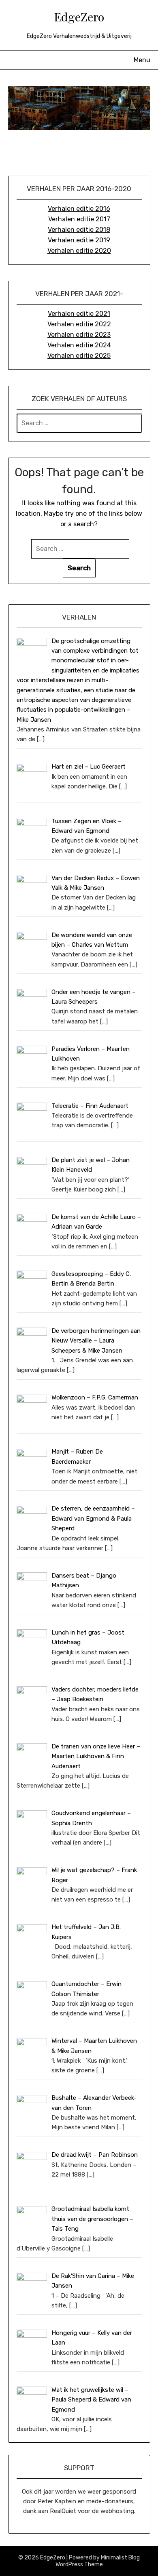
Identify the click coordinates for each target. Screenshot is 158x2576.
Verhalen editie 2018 (79, 230)
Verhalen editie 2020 (79, 251)
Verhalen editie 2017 (79, 219)
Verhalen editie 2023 (79, 335)
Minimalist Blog (120, 2558)
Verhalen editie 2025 (79, 356)
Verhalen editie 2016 (79, 209)
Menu (142, 60)
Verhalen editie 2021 (79, 314)
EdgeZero (79, 17)
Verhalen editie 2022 (79, 324)
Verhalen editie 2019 (79, 240)
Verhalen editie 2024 (79, 345)
